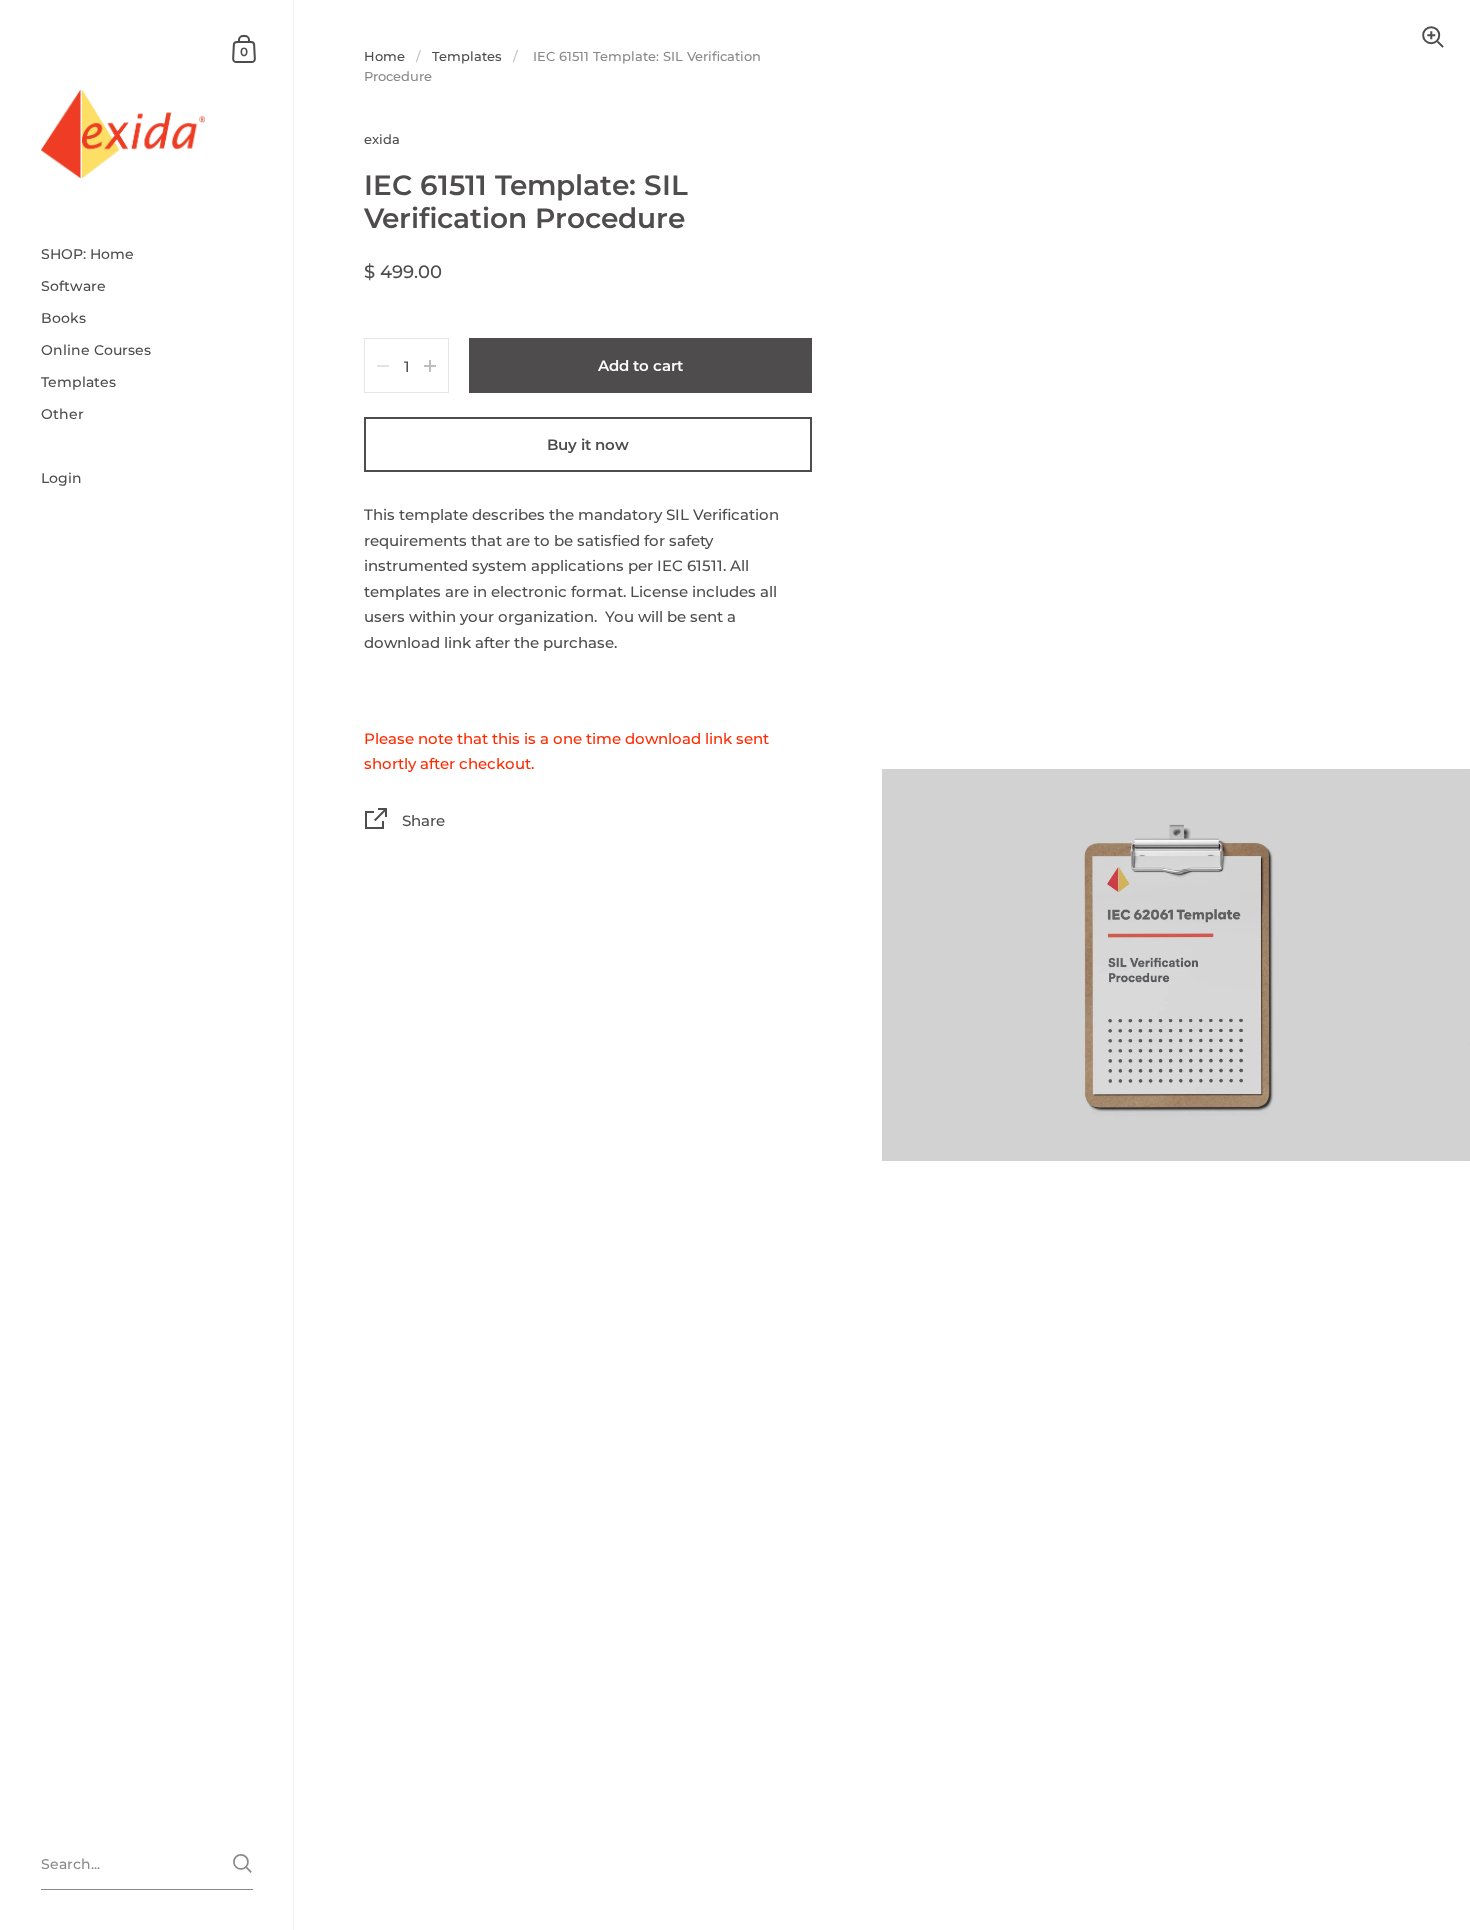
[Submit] (242, 1863)
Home (384, 56)
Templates (467, 56)
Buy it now (588, 444)
